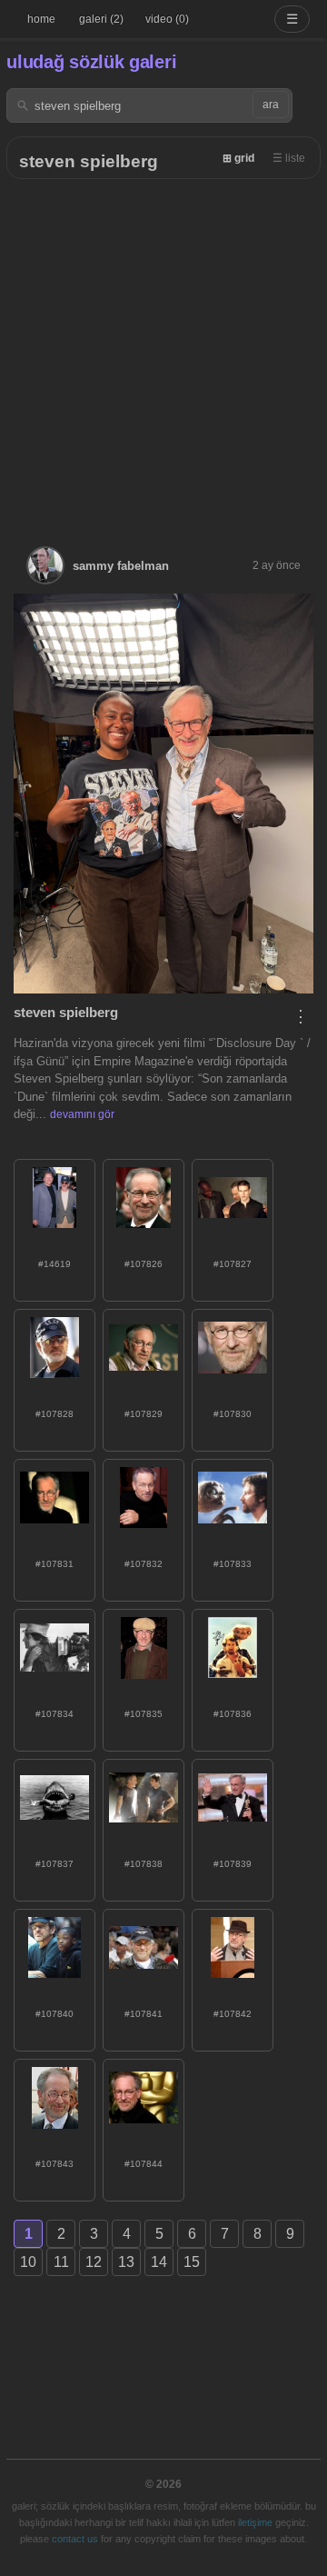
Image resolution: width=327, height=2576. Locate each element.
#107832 (144, 1564)
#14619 (54, 1264)
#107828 (54, 1414)
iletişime (255, 2522)
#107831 (54, 1564)
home (41, 19)
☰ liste (289, 158)
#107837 (54, 1864)
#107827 (233, 1264)
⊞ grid (238, 158)
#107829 (144, 1414)
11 (61, 2262)
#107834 (54, 1714)
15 (192, 2262)
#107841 (144, 2014)
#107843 (54, 2164)
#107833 (233, 1564)
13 (126, 2262)
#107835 (144, 1714)
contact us (75, 2539)
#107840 (54, 2014)
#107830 (233, 1414)
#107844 (144, 2164)
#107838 (144, 1864)
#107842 (233, 2014)
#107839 (233, 1864)
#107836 (233, 1714)
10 (28, 2262)
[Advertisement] (163, 352)
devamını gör (82, 1114)
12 (94, 2262)
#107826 (144, 1264)
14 (159, 2262)
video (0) (167, 19)
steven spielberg (89, 161)
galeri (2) (101, 19)
